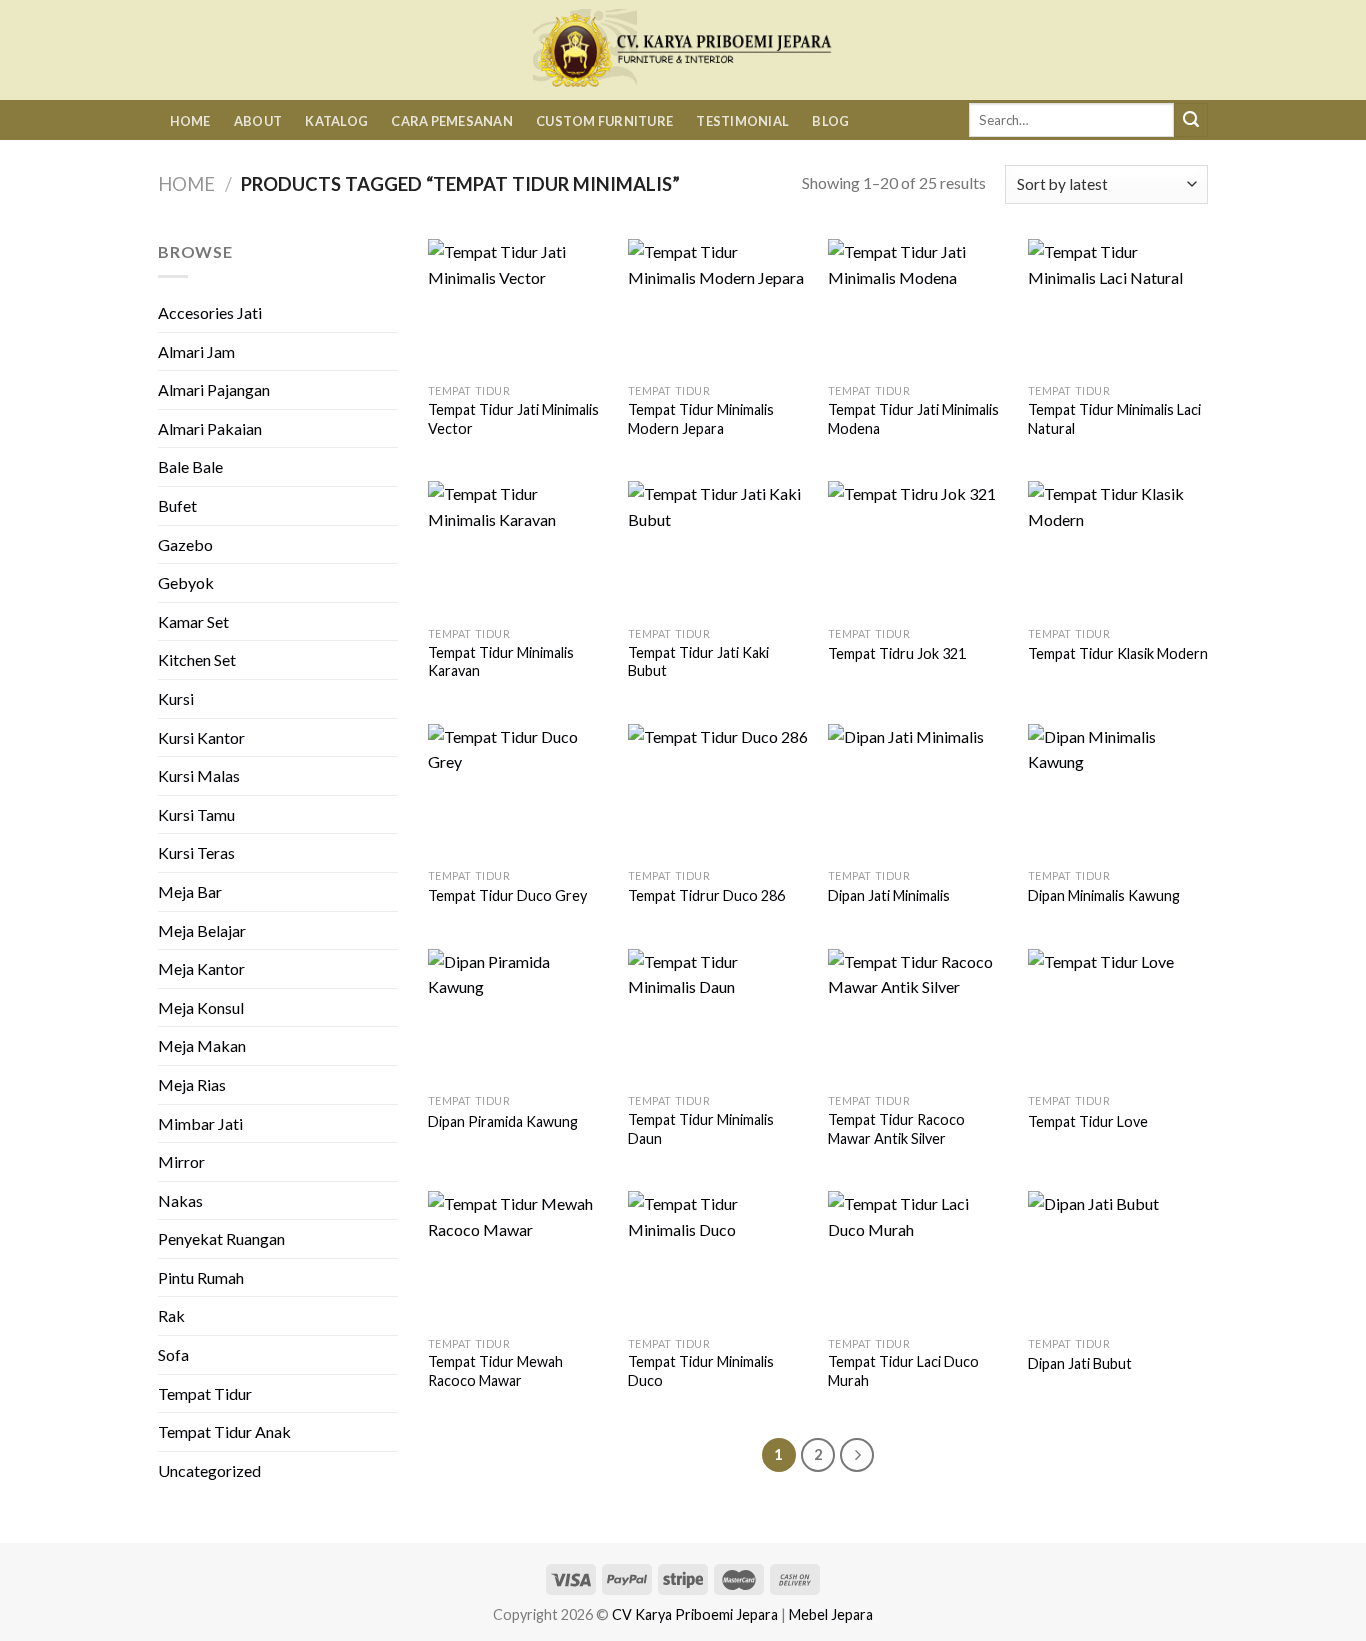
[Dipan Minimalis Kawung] (1118, 791)
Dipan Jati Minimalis (889, 895)
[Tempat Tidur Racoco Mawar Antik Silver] (918, 1016)
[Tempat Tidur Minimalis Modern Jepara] (718, 306)
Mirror (181, 1161)
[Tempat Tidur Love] (1118, 1016)
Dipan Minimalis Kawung (1104, 895)
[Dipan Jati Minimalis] (918, 791)
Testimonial (742, 121)
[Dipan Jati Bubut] (1118, 1258)
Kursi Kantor (201, 737)
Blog (830, 121)
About (258, 121)
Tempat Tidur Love (1088, 1121)
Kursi (176, 698)
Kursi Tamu (196, 814)
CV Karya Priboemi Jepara (695, 1614)
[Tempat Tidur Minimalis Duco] (718, 1258)
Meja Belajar (202, 930)
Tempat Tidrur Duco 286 (706, 895)
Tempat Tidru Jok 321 (897, 653)
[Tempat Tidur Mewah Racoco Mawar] (518, 1258)
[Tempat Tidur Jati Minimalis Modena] (918, 306)
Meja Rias (192, 1084)
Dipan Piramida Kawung (503, 1121)
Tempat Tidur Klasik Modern (1118, 653)
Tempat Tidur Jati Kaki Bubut (698, 662)
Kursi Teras (196, 852)
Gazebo (185, 544)
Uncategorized (209, 1470)
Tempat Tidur (205, 1393)
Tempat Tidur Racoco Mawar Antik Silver (896, 1129)
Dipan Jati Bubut (1080, 1363)
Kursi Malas (199, 775)
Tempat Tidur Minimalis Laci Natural (1114, 419)
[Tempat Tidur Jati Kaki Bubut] (718, 548)
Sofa (173, 1354)
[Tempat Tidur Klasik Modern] (1118, 548)
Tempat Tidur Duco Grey (507, 895)
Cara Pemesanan (452, 121)
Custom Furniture (604, 121)
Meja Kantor (201, 968)
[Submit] (1191, 120)
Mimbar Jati (200, 1123)
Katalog (336, 121)
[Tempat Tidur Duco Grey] (518, 791)
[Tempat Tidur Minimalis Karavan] (518, 548)
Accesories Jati (210, 312)
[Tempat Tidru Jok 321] (918, 548)
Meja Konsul (201, 1007)
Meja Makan (202, 1045)
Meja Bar (190, 891)
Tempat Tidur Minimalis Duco (701, 1371)
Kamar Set (193, 621)
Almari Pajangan (214, 389)
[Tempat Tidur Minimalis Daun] (718, 1016)
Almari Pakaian (210, 428)
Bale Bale (190, 466)
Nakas (180, 1200)
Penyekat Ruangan (221, 1238)
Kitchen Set (197, 659)
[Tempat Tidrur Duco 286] (718, 791)
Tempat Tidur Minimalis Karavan (501, 662)
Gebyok (186, 582)
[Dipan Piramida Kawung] (518, 1016)
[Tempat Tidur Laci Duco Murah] (918, 1258)
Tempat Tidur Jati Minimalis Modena (913, 419)
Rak (171, 1315)
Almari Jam (196, 351)
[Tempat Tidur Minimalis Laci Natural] (1118, 306)
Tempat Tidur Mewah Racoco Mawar (495, 1371)
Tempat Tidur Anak (224, 1431)
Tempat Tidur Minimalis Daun (701, 1129)
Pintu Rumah (201, 1277)
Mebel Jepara (831, 1614)
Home (190, 121)
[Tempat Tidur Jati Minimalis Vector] (518, 306)
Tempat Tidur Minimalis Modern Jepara (701, 419)
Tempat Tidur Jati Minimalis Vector (513, 419)
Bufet (177, 505)
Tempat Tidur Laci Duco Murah (903, 1371)
